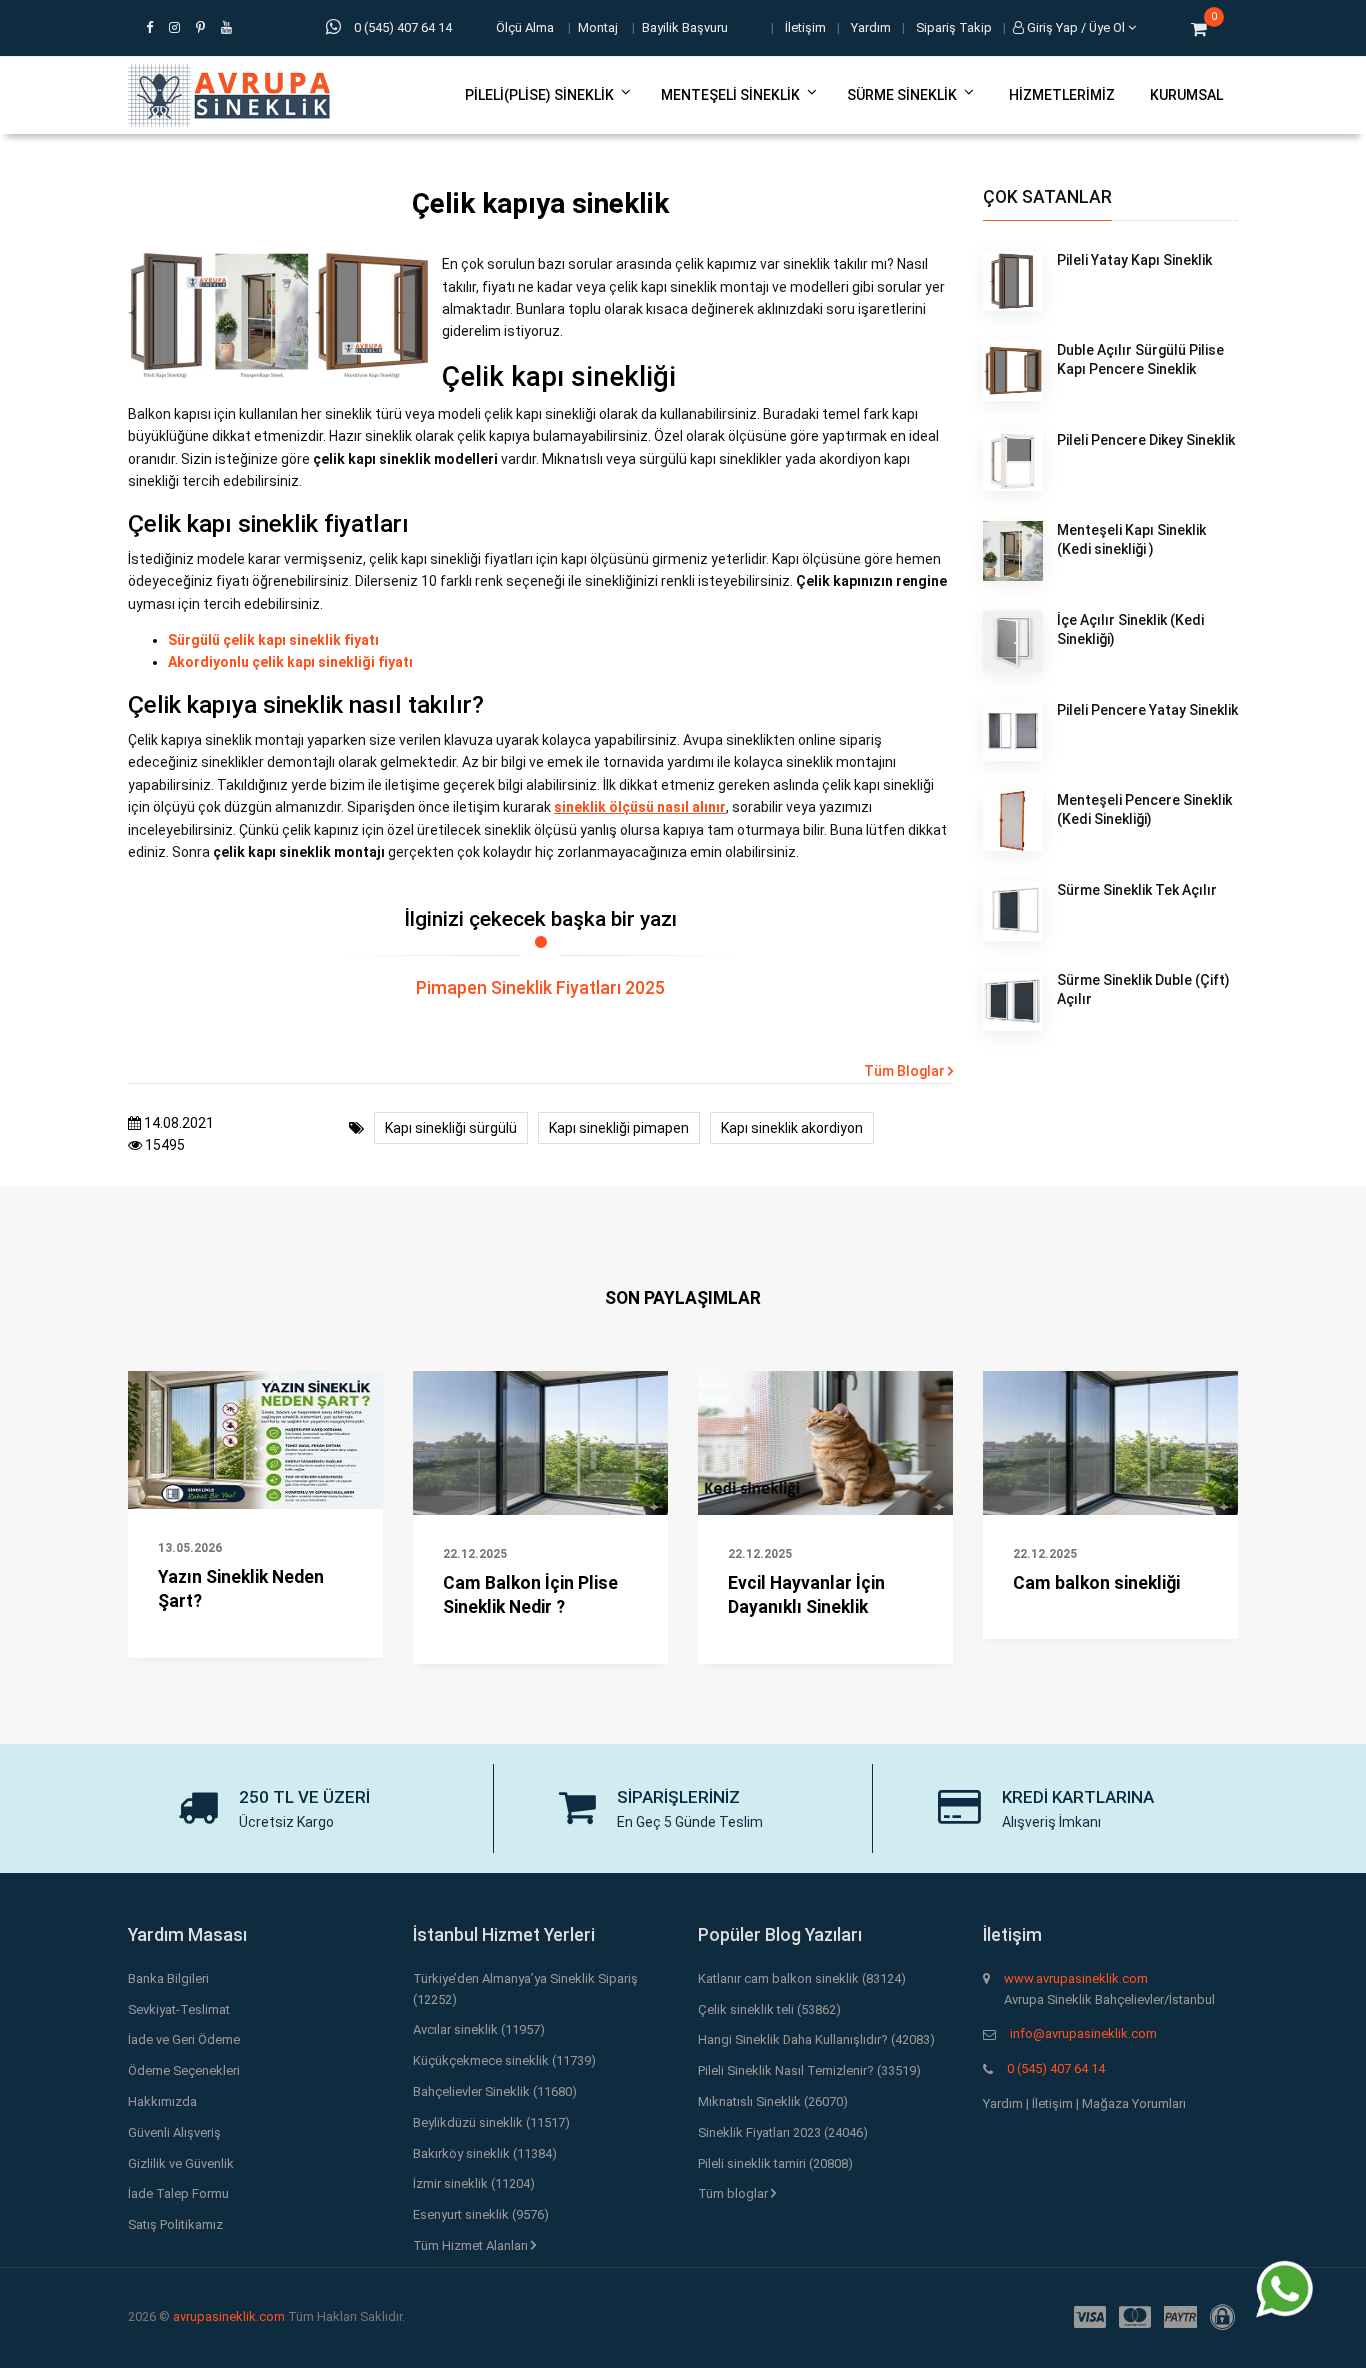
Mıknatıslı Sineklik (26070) (773, 2101)
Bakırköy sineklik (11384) (485, 2153)
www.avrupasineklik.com (1076, 1978)
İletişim (805, 27)
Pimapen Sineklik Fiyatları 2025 (540, 988)
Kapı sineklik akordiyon (792, 1128)
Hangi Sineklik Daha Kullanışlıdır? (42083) (816, 2039)
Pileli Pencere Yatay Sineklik (1147, 710)
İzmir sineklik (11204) (474, 2183)
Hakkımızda (162, 2101)
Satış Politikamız (175, 2224)
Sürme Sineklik (902, 95)
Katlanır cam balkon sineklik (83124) (802, 1978)
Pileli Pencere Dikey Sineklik (1146, 440)
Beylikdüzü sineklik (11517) (491, 2122)
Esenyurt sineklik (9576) (481, 2214)
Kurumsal (1186, 95)
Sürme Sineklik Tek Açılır (1137, 890)
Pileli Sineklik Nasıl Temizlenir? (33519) (809, 2070)
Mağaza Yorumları (1134, 2103)
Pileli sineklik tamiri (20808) (775, 2163)
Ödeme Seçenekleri (184, 2070)
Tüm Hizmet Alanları (472, 2245)
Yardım (871, 27)
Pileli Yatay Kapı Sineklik (1134, 260)
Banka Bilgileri (168, 1978)
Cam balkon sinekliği (1096, 1583)
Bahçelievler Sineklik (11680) (495, 2091)
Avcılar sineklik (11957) (479, 2029)
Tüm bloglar (734, 2193)
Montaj (598, 27)
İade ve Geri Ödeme (184, 2039)
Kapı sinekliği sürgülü (451, 1128)
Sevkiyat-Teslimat (179, 2009)
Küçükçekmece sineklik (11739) (504, 2060)
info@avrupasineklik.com (1083, 2033)
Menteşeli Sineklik (730, 95)
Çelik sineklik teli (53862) (769, 2009)
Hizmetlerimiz (1062, 95)
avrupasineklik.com (229, 2316)
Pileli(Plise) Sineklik (539, 95)
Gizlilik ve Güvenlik (181, 2163)
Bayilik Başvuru (685, 27)
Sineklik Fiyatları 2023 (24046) (783, 2132)
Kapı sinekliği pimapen (619, 1128)
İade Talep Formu (178, 2193)
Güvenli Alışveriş (174, 2132)
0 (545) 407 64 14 (1056, 2068)
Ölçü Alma (525, 27)
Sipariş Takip (954, 27)
